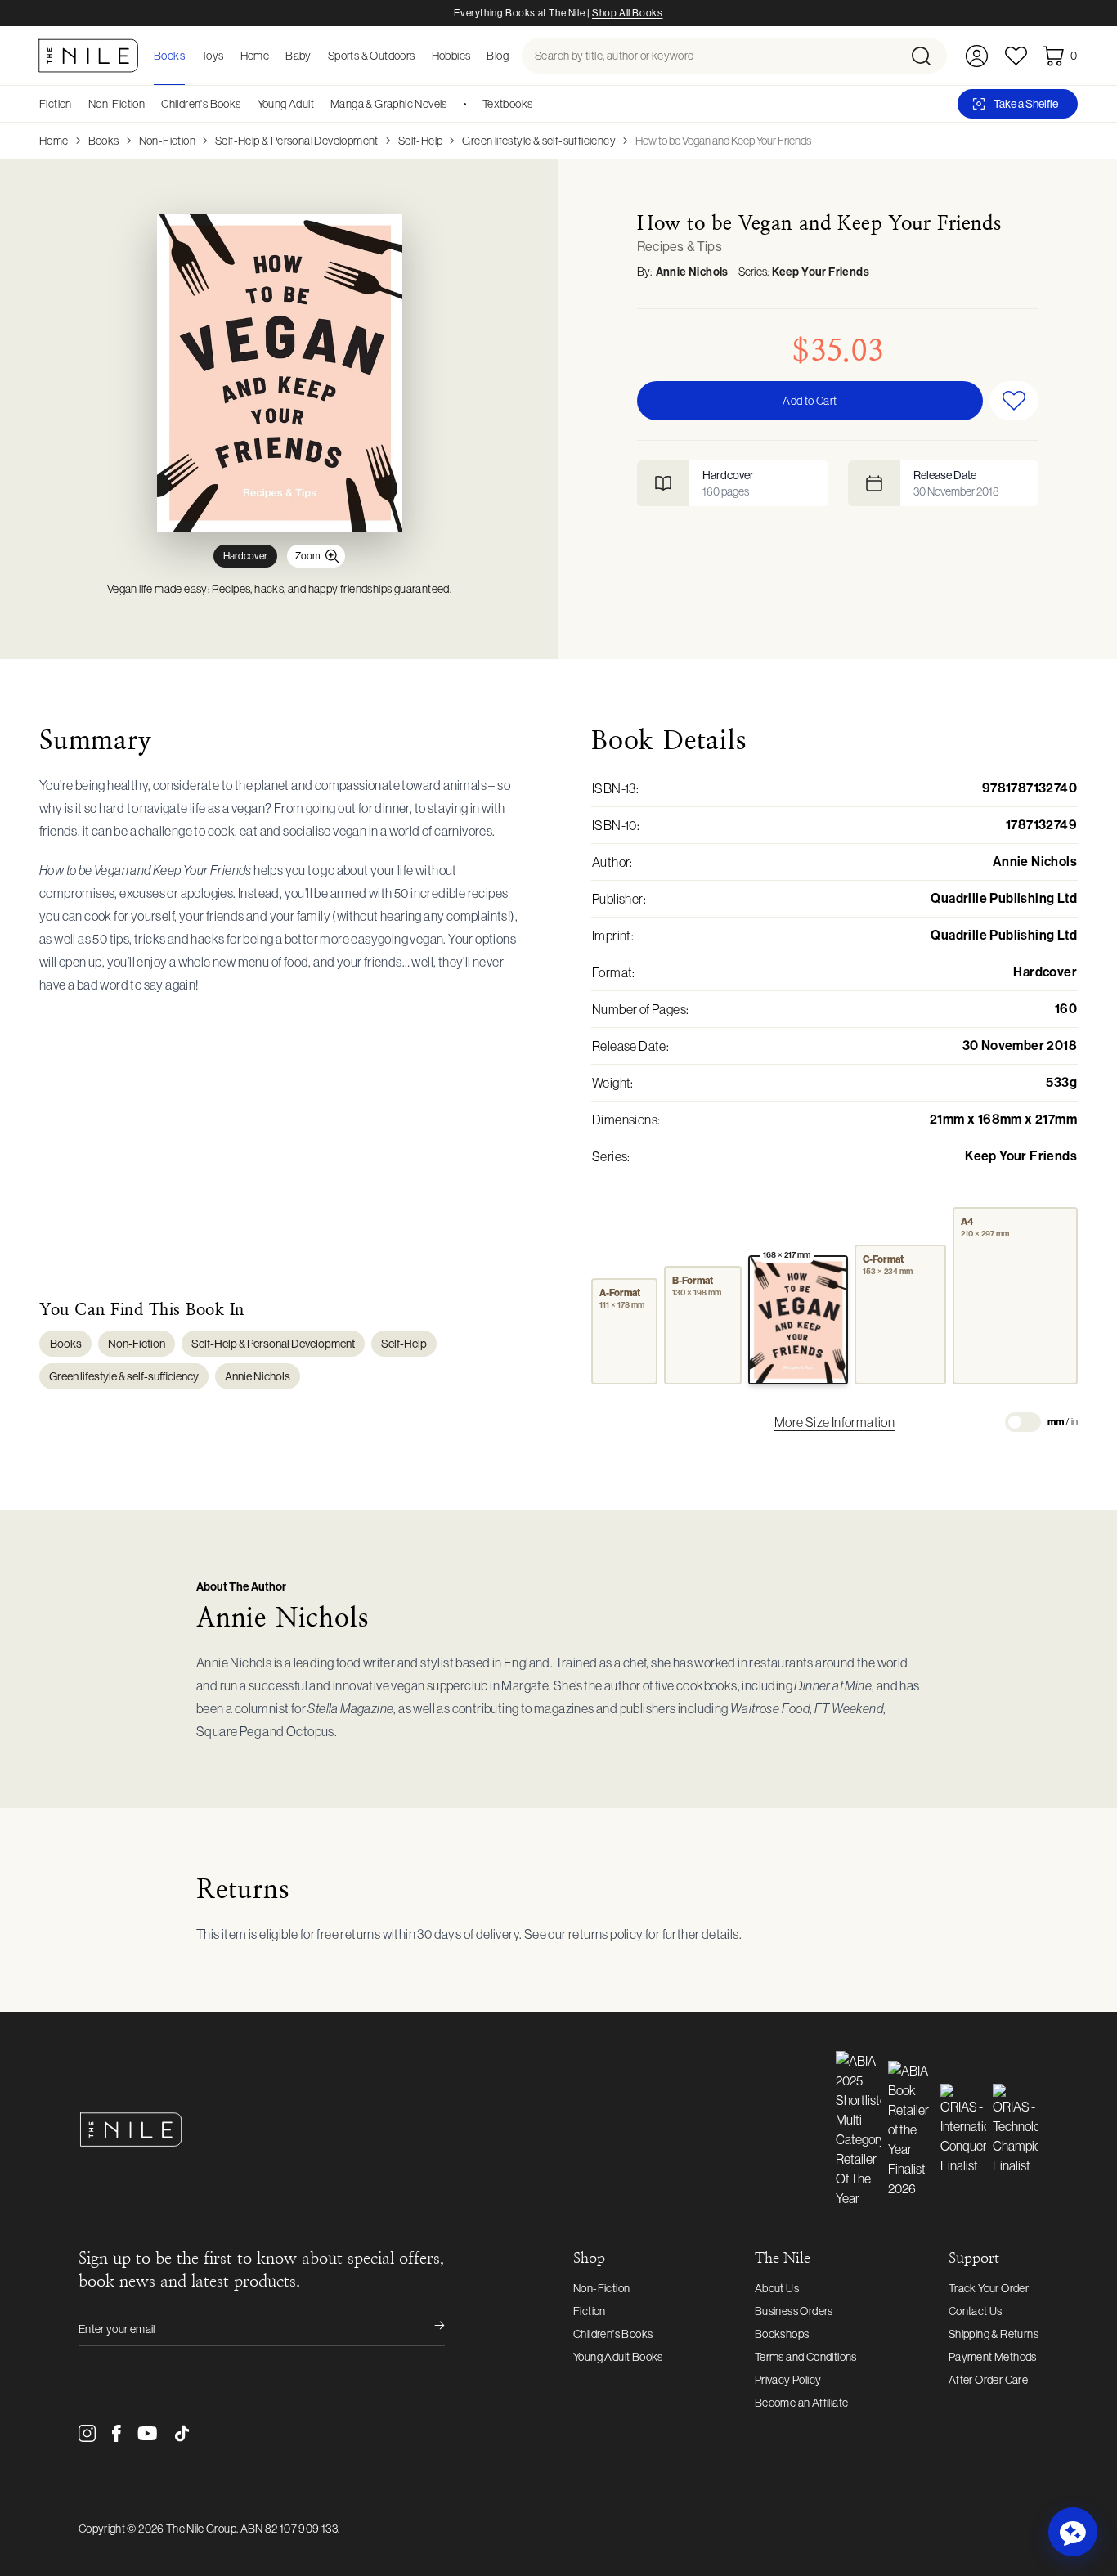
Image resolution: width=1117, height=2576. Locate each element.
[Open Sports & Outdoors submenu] (420, 56)
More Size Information (834, 1422)
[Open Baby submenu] (316, 56)
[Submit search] (928, 56)
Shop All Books (627, 13)
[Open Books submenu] (190, 56)
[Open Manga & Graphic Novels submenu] (453, 104)
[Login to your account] (977, 56)
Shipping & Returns (994, 2334)
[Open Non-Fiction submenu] (150, 104)
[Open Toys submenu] (229, 56)
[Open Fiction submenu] (78, 104)
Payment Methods (993, 2357)
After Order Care (988, 2380)
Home (54, 141)
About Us (777, 2288)
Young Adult (286, 104)
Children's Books (201, 104)
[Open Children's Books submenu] (247, 104)
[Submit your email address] (428, 2329)
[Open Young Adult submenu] (320, 104)
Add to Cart (810, 401)
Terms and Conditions (806, 2357)
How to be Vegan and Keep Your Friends (723, 141)
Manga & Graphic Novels (389, 104)
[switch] (1023, 1422)
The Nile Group (201, 2529)
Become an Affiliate (802, 2403)
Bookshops (782, 2334)
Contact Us (976, 2311)
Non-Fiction (117, 104)
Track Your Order (989, 2288)
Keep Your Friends (821, 272)
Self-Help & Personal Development (297, 141)
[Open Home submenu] (274, 56)
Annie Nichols (692, 272)
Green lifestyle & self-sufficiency (539, 141)
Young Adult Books (618, 2357)
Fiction (56, 104)
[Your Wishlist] (1016, 56)
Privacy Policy (788, 2380)
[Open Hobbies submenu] (475, 56)
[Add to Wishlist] (1014, 401)
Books (104, 141)
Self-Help (421, 141)
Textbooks (508, 104)
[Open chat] (1073, 2532)
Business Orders (794, 2311)
